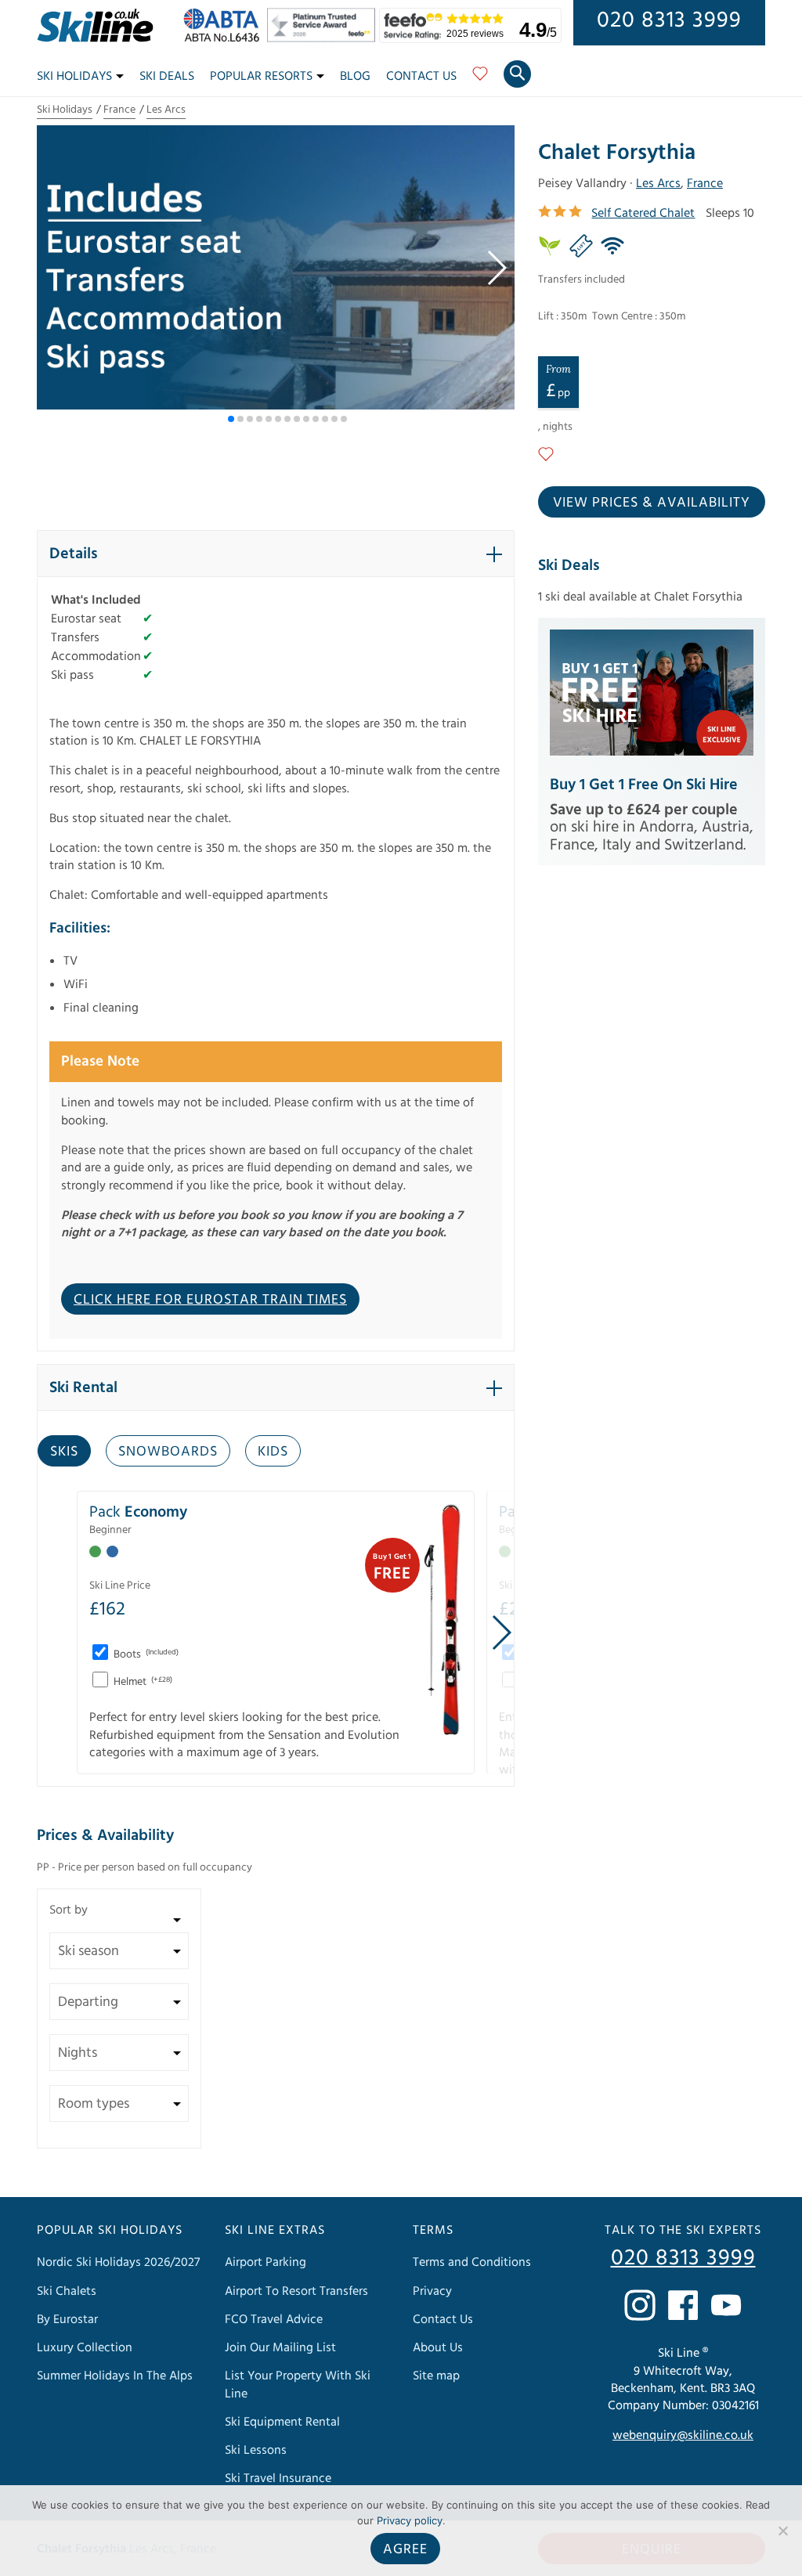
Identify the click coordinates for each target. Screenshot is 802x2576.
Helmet (142, 1682)
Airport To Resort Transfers (296, 2291)
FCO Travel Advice (274, 2319)
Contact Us (421, 76)
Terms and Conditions (472, 2263)
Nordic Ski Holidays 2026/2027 (118, 2263)
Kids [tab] (273, 1451)
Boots (145, 1654)
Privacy (432, 2291)
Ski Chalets (67, 2291)
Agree (405, 2549)
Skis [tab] (64, 1451)
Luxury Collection (85, 2347)
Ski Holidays (74, 76)
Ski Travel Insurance (278, 2479)
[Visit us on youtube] (726, 2305)
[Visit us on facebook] (683, 2305)
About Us (438, 2347)
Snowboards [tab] (168, 1451)
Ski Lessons (256, 2451)
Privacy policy (410, 2520)
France (119, 110)
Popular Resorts (261, 76)
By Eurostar (67, 2319)
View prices (652, 502)
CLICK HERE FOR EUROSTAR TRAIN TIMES (210, 1299)
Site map (436, 2376)
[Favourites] (480, 79)
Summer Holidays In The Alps (115, 2376)
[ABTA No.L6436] (225, 38)
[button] (496, 268)
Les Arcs (166, 110)
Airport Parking (266, 2263)
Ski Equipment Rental (282, 2422)
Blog (355, 76)
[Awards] (323, 38)
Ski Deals (167, 76)
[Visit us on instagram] (640, 2305)
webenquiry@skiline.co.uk (683, 2436)
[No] (782, 2531)
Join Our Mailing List (280, 2347)
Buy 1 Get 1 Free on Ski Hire (644, 785)
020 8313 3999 (669, 20)
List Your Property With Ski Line (298, 2385)
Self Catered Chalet (643, 213)
